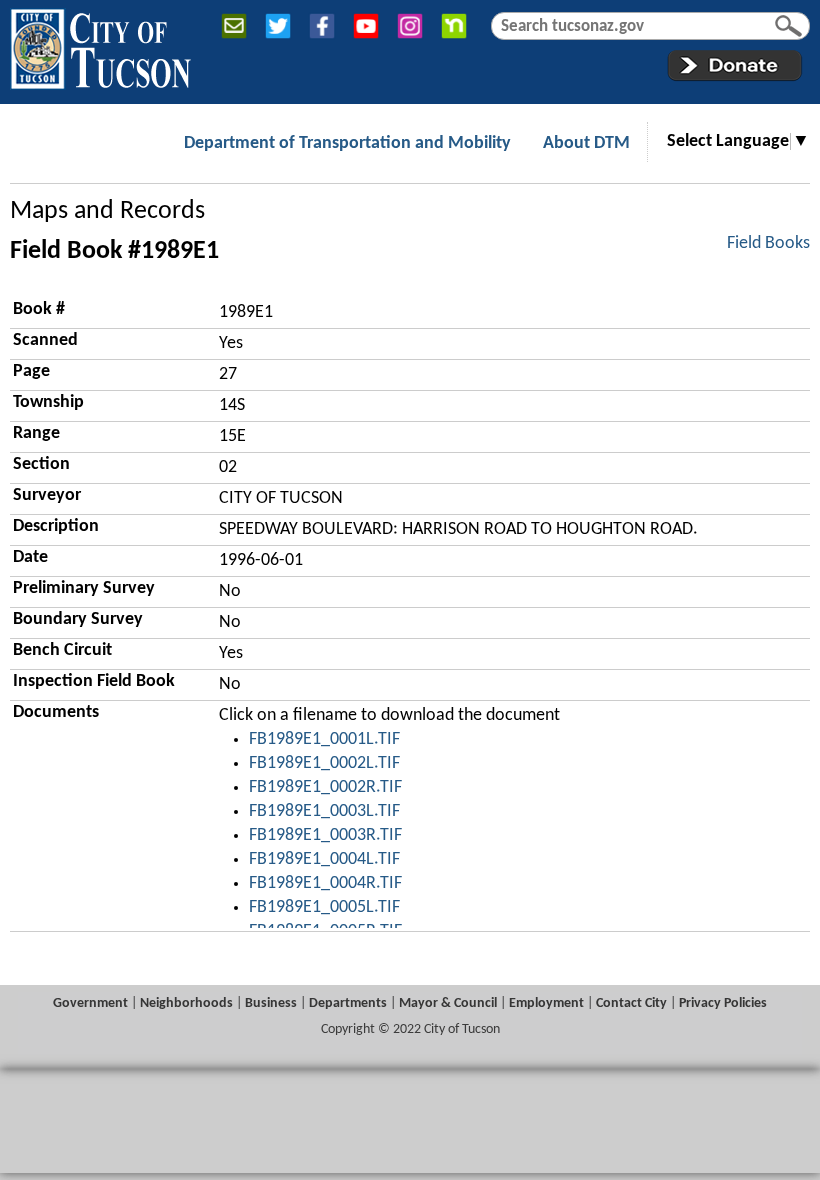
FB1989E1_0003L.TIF (324, 811)
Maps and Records (107, 211)
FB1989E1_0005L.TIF (324, 907)
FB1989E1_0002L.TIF (324, 763)
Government (90, 1003)
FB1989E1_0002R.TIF (325, 787)
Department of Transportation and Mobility (347, 143)
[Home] (100, 45)
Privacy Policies (723, 1003)
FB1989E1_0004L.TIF (324, 859)
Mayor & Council (448, 1003)
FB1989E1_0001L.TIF (324, 739)
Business (271, 1003)
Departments (348, 1003)
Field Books (768, 243)
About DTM (586, 143)
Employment (546, 1003)
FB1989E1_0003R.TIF (325, 835)
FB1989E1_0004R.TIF (325, 883)
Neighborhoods (186, 1003)
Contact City (631, 1003)
